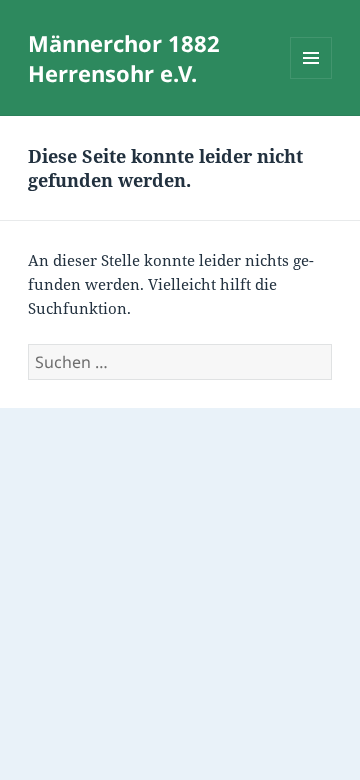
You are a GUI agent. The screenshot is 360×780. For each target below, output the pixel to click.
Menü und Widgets (311, 78)
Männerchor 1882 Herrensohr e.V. (124, 58)
